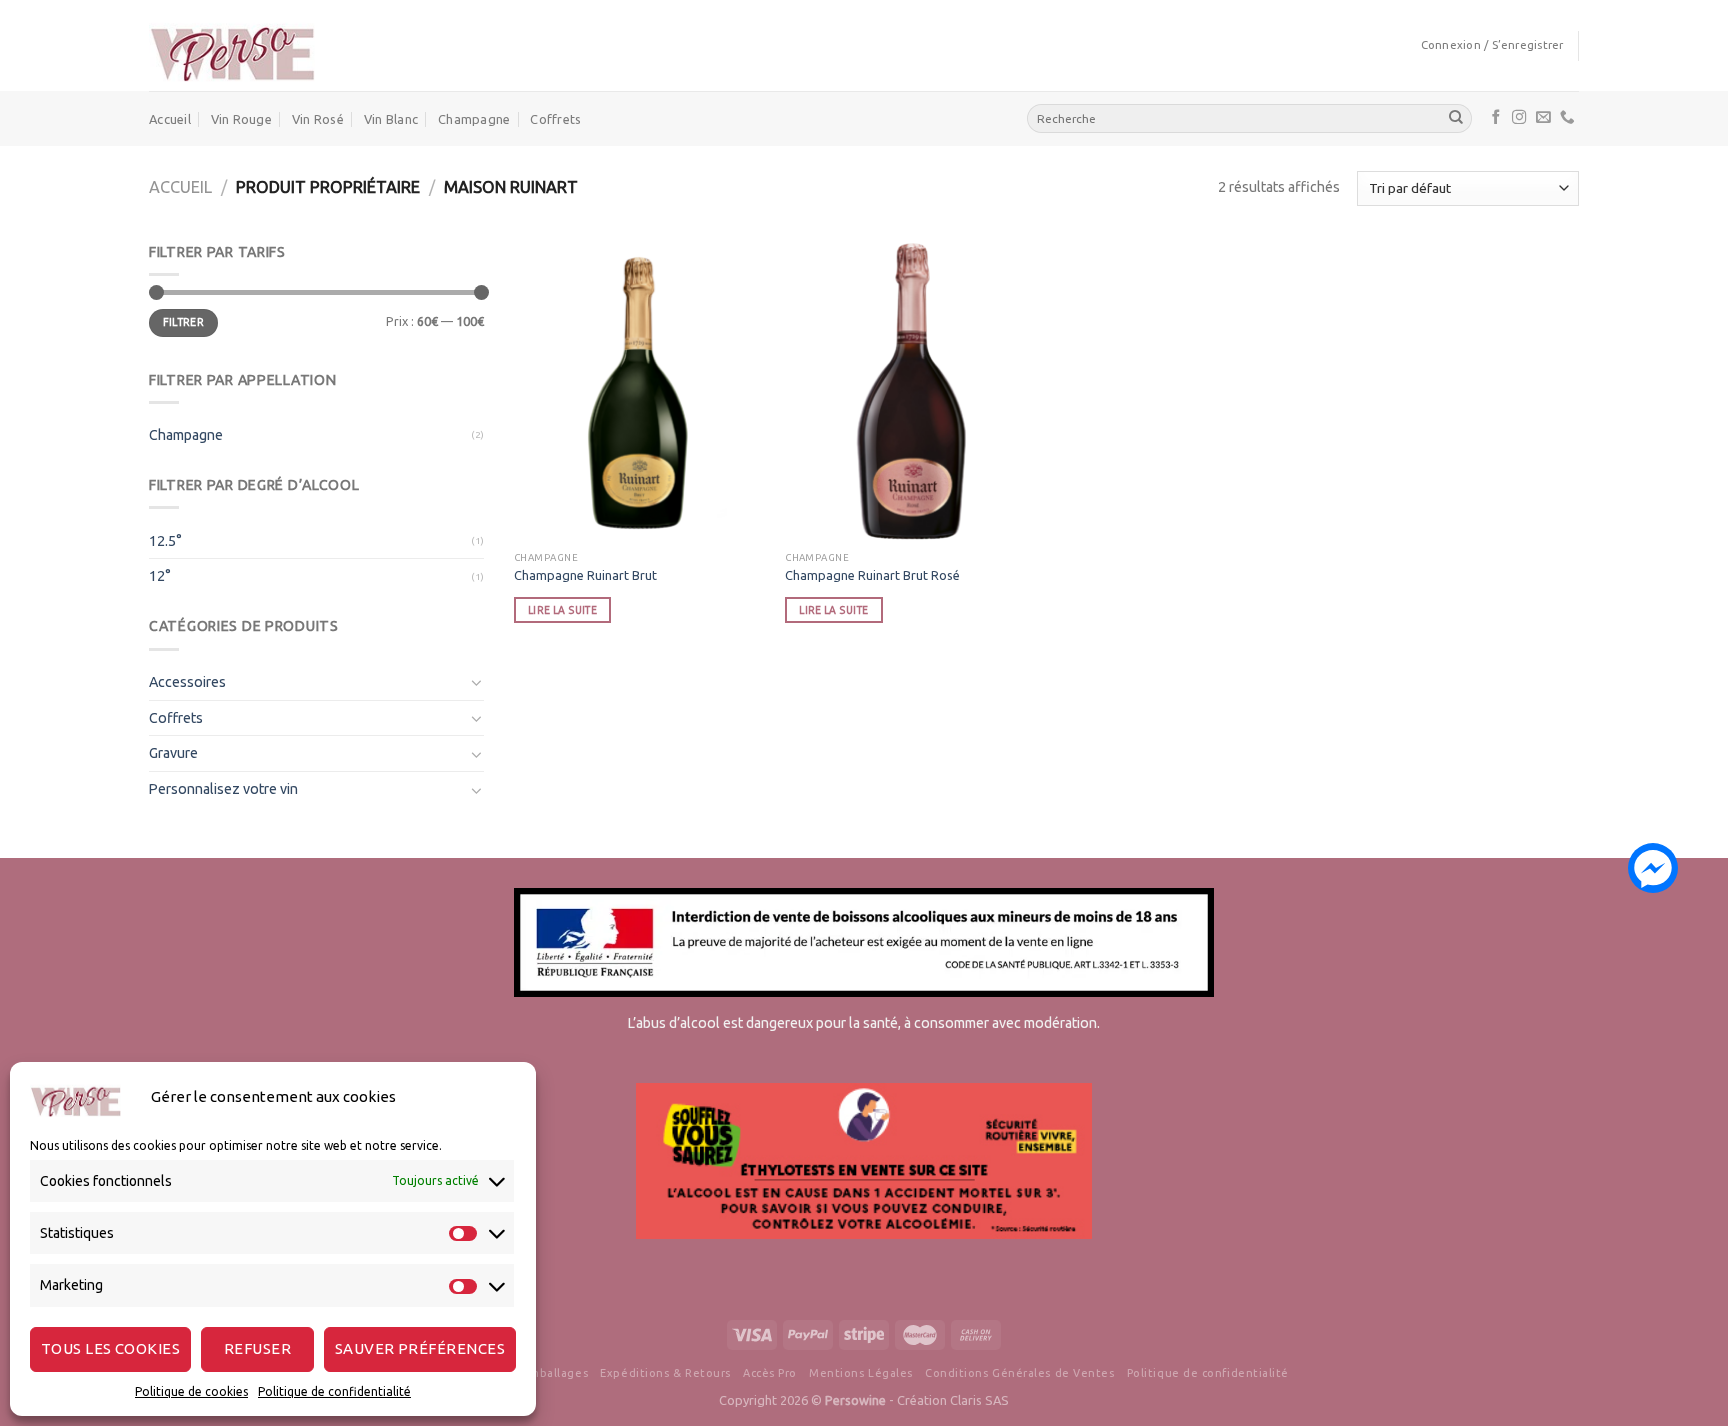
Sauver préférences (420, 1348)
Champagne (474, 119)
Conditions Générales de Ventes (1019, 1373)
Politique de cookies (191, 1391)
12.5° (165, 541)
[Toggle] (477, 682)
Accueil (170, 119)
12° (160, 576)
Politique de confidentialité (334, 1391)
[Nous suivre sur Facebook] (1496, 118)
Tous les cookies (110, 1348)
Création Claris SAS (953, 1400)
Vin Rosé (318, 119)
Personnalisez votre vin (223, 789)
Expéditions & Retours (665, 1373)
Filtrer (183, 322)
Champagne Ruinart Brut (585, 575)
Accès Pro (770, 1373)
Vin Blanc (391, 119)
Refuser (257, 1348)
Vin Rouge (241, 119)
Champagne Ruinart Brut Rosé (872, 575)
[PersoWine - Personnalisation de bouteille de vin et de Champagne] (232, 45)
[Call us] (1567, 118)
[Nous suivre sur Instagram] (1519, 118)
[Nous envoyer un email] (1543, 118)
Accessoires (187, 682)
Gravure (173, 753)
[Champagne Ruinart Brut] (640, 392)
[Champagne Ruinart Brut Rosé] (911, 392)
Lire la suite (562, 610)
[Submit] (1456, 118)
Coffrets (555, 119)
